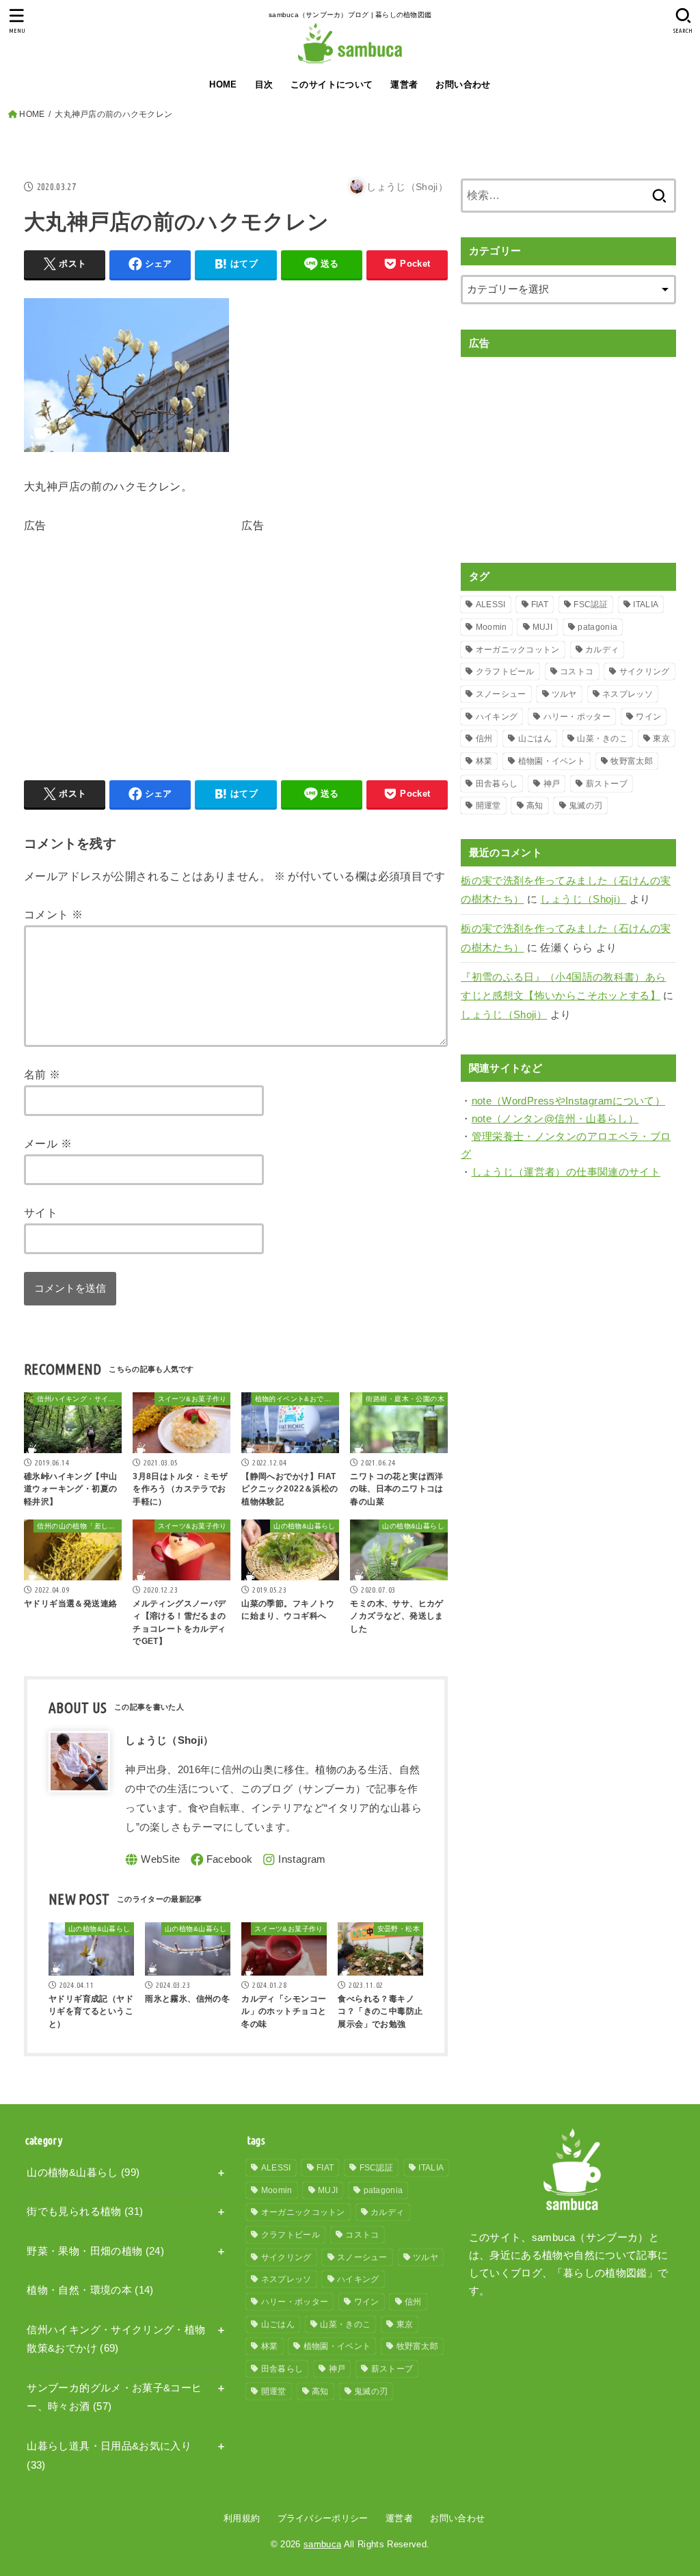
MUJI (542, 627)
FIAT (540, 605)
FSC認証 (591, 605)
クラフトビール (505, 672)
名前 (42, 1074)
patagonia (597, 627)
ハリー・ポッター (577, 717)
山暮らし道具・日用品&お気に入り (109, 2456)
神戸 (552, 784)
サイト (41, 1212)
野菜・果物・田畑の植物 (95, 2251)
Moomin (492, 627)
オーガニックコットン (518, 650)
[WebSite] (153, 1860)
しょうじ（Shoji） (583, 899)
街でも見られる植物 (85, 2212)
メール (48, 1143)
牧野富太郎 (632, 761)
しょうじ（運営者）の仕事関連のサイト (566, 1172)
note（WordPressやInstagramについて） (569, 1101)
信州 (484, 739)
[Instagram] (294, 1860)
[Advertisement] (139, 632)
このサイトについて (332, 84)
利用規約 (242, 2518)
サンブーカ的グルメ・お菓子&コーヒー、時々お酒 (114, 2398)
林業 (484, 761)
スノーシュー (501, 694)
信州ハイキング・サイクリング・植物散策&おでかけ (116, 2339)
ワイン (648, 717)
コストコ (577, 672)
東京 (661, 739)
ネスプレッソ (628, 694)
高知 (535, 806)
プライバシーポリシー (323, 2518)
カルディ (602, 650)
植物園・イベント (552, 761)
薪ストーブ (607, 784)
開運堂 (488, 806)
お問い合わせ (463, 84)
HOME (223, 84)
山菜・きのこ (602, 739)
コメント (53, 914)
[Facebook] (222, 1860)
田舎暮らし (497, 784)
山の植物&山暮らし (83, 2173)
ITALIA (646, 605)
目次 (264, 84)
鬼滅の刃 (585, 806)
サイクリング (645, 672)
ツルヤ (564, 694)
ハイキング (497, 717)
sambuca (322, 2544)
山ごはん (535, 739)
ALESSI (491, 605)
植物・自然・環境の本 (90, 2290)
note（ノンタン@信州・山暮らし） (555, 1119)
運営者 (404, 84)
